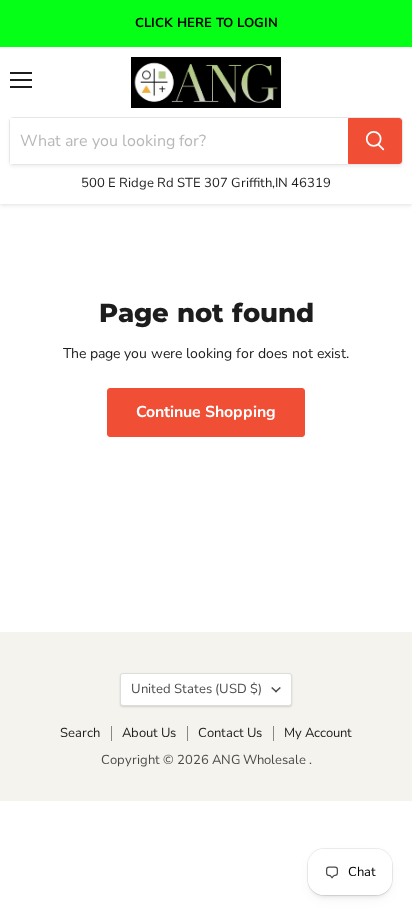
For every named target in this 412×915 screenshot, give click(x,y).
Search (80, 733)
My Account (318, 733)
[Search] (375, 141)
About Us (149, 733)
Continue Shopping (206, 412)
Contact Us (230, 733)
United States (196, 689)
